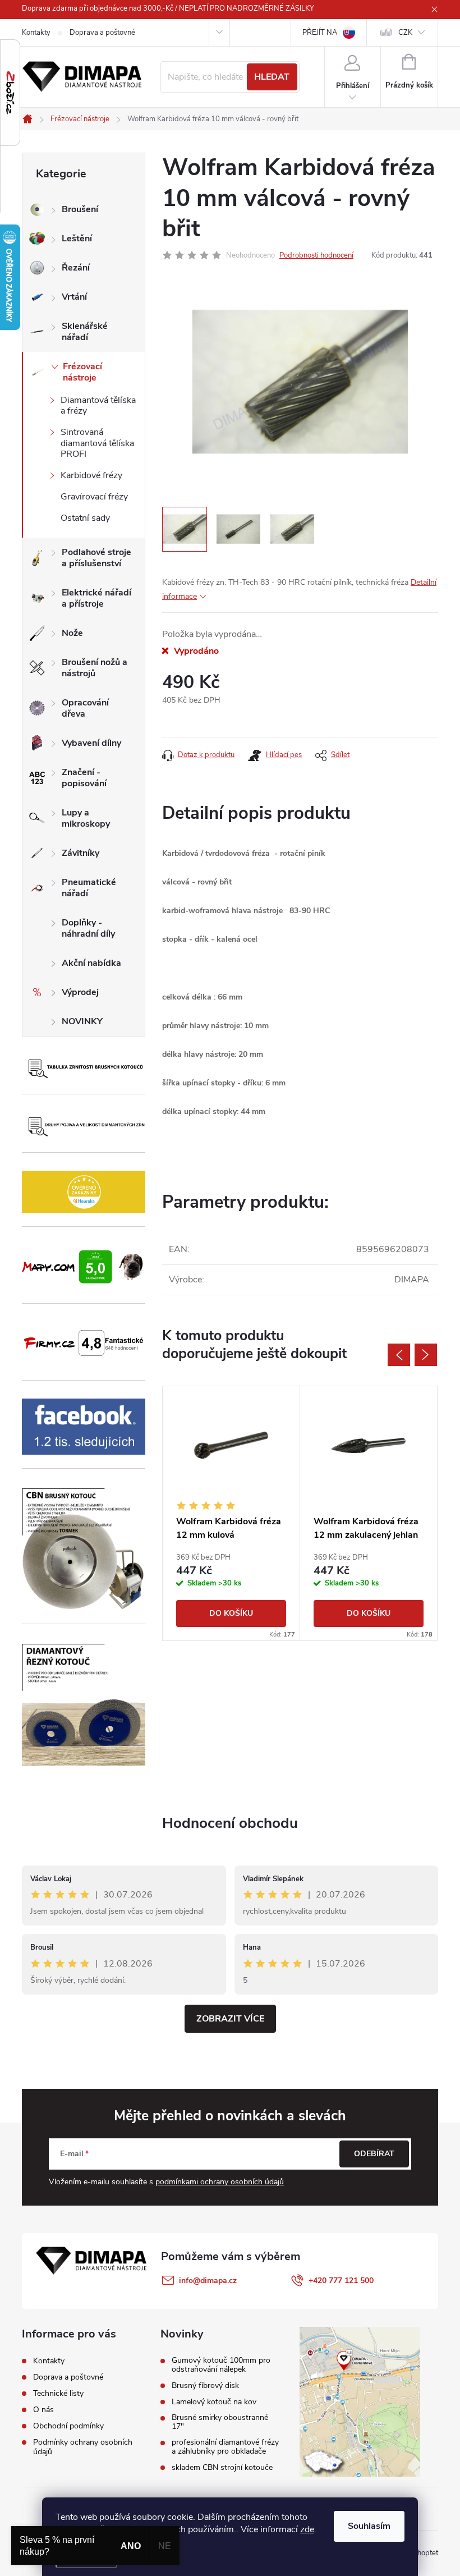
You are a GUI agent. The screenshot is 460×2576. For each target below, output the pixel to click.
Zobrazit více (230, 2019)
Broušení (80, 209)
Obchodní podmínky (68, 2426)
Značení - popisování (84, 778)
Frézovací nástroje (82, 372)
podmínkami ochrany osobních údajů (220, 2182)
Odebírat (374, 2154)
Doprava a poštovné (102, 33)
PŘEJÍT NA (320, 33)
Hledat (272, 77)
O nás (43, 2410)
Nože (72, 633)
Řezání (76, 268)
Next (426, 1355)
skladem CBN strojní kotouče (222, 2468)
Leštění (77, 239)
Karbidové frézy (91, 475)
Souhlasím (369, 2526)
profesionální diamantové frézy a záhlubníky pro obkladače (225, 2447)
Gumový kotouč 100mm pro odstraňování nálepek (221, 2365)
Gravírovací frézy (94, 497)
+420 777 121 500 (341, 2281)
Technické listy (58, 2393)
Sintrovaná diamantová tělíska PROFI (97, 443)
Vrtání (74, 297)
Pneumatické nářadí (89, 888)
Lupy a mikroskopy (86, 818)
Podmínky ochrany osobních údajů (83, 2447)
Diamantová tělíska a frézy (98, 405)
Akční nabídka (91, 963)
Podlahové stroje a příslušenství (96, 558)
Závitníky (81, 853)
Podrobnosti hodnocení (316, 255)
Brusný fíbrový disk (205, 2386)
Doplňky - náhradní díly (88, 928)
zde (307, 2529)
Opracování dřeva (85, 708)
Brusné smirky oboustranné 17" (220, 2422)
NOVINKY (82, 1021)
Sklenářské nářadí (85, 332)
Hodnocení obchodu (230, 1823)
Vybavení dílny (91, 743)
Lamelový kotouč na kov (214, 2402)
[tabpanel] (231, 1513)
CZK (405, 33)
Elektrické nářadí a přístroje (96, 598)
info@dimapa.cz (208, 2281)
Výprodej (80, 992)
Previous (399, 1355)
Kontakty (36, 33)
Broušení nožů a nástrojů (95, 668)
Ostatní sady (85, 518)
